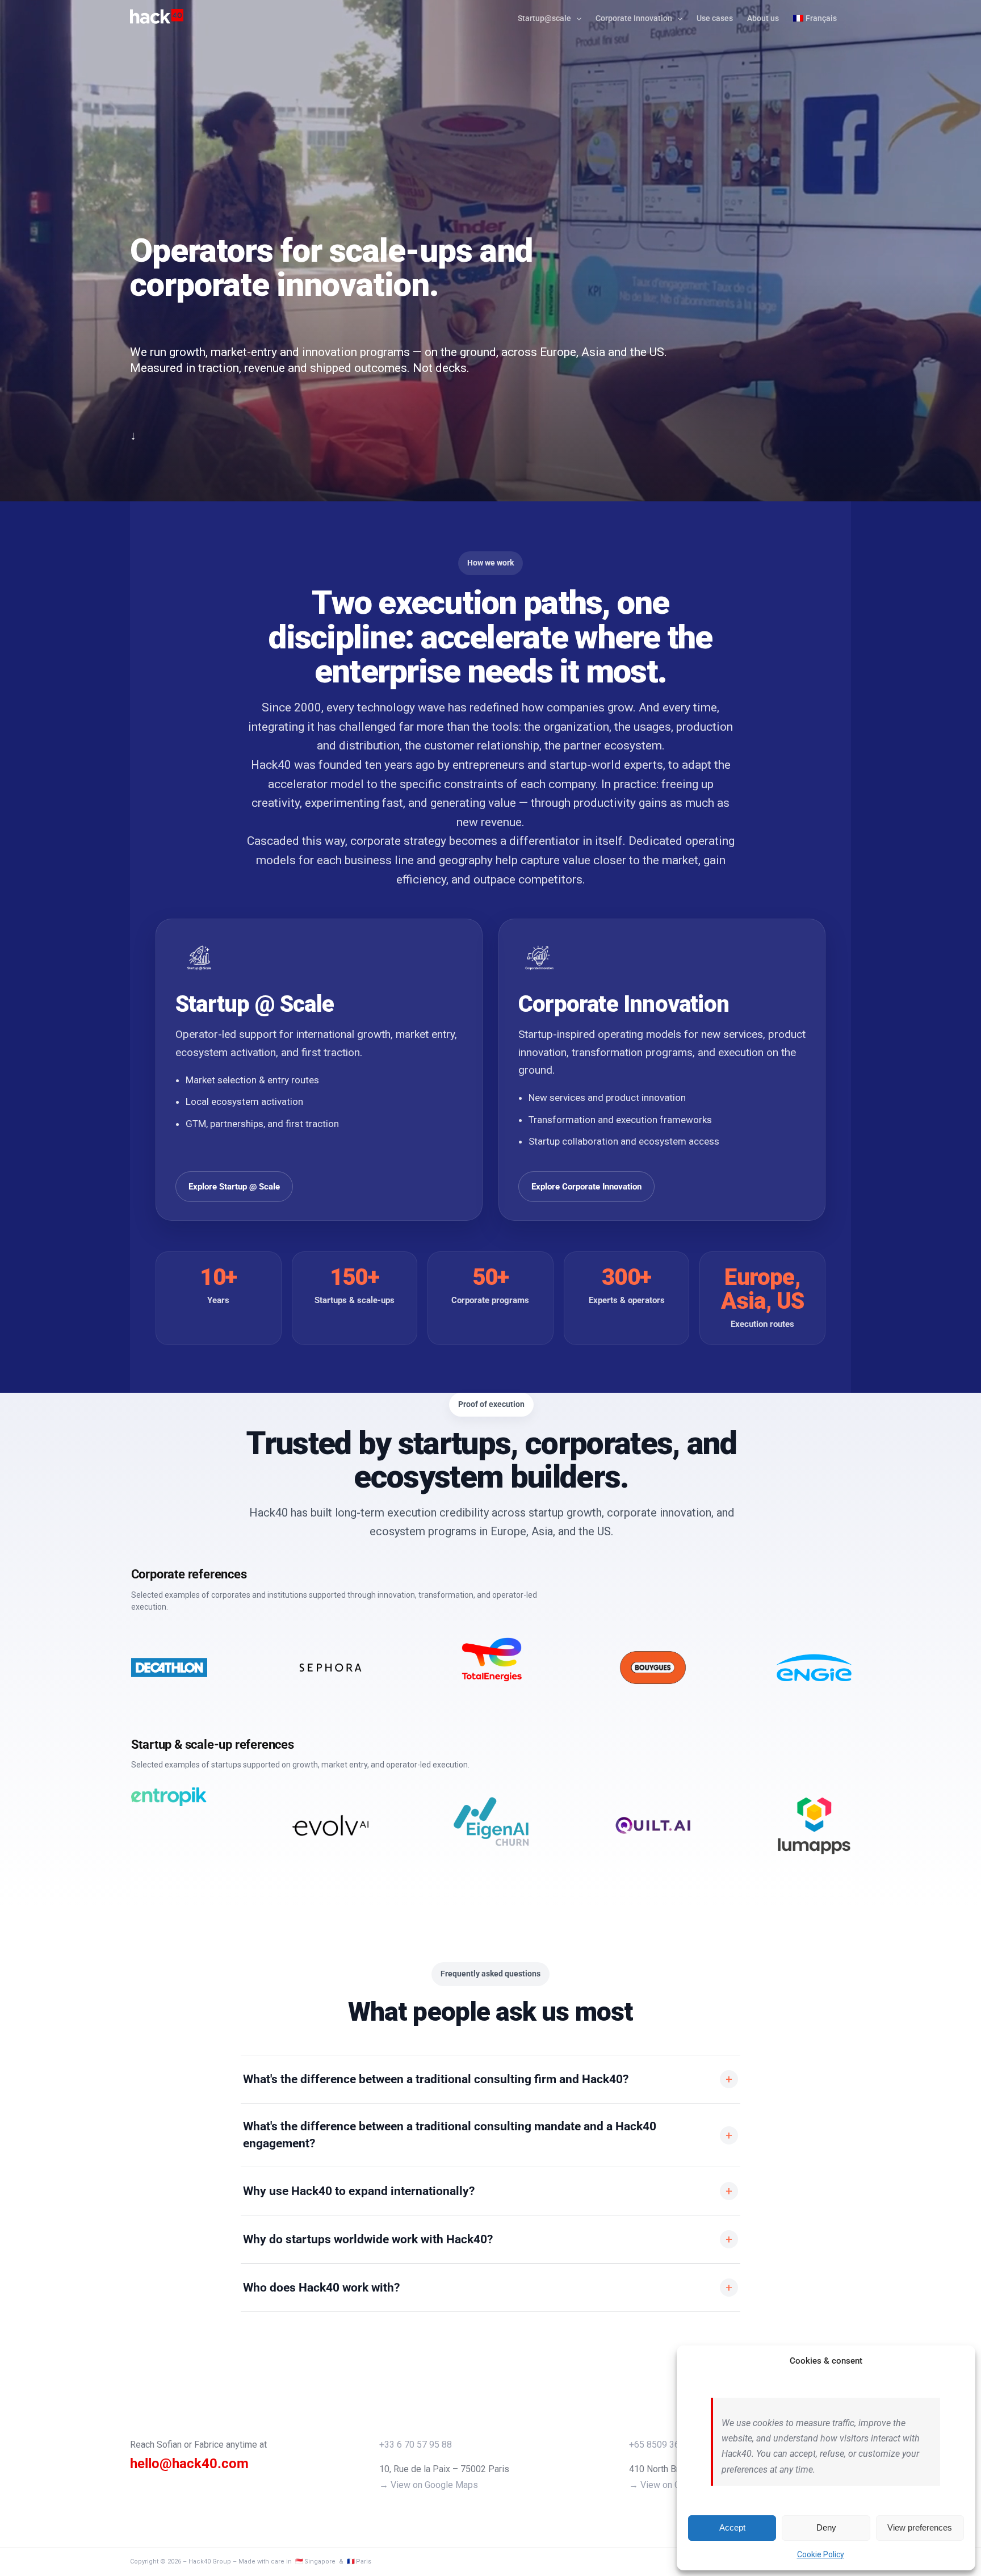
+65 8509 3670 (659, 2445)
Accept (732, 2527)
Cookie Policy (821, 2554)
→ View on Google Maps (429, 2485)
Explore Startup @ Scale (234, 1187)
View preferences (920, 2527)
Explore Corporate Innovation (586, 1187)
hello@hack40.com (189, 2464)
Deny (826, 2527)
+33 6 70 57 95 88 (416, 2445)
